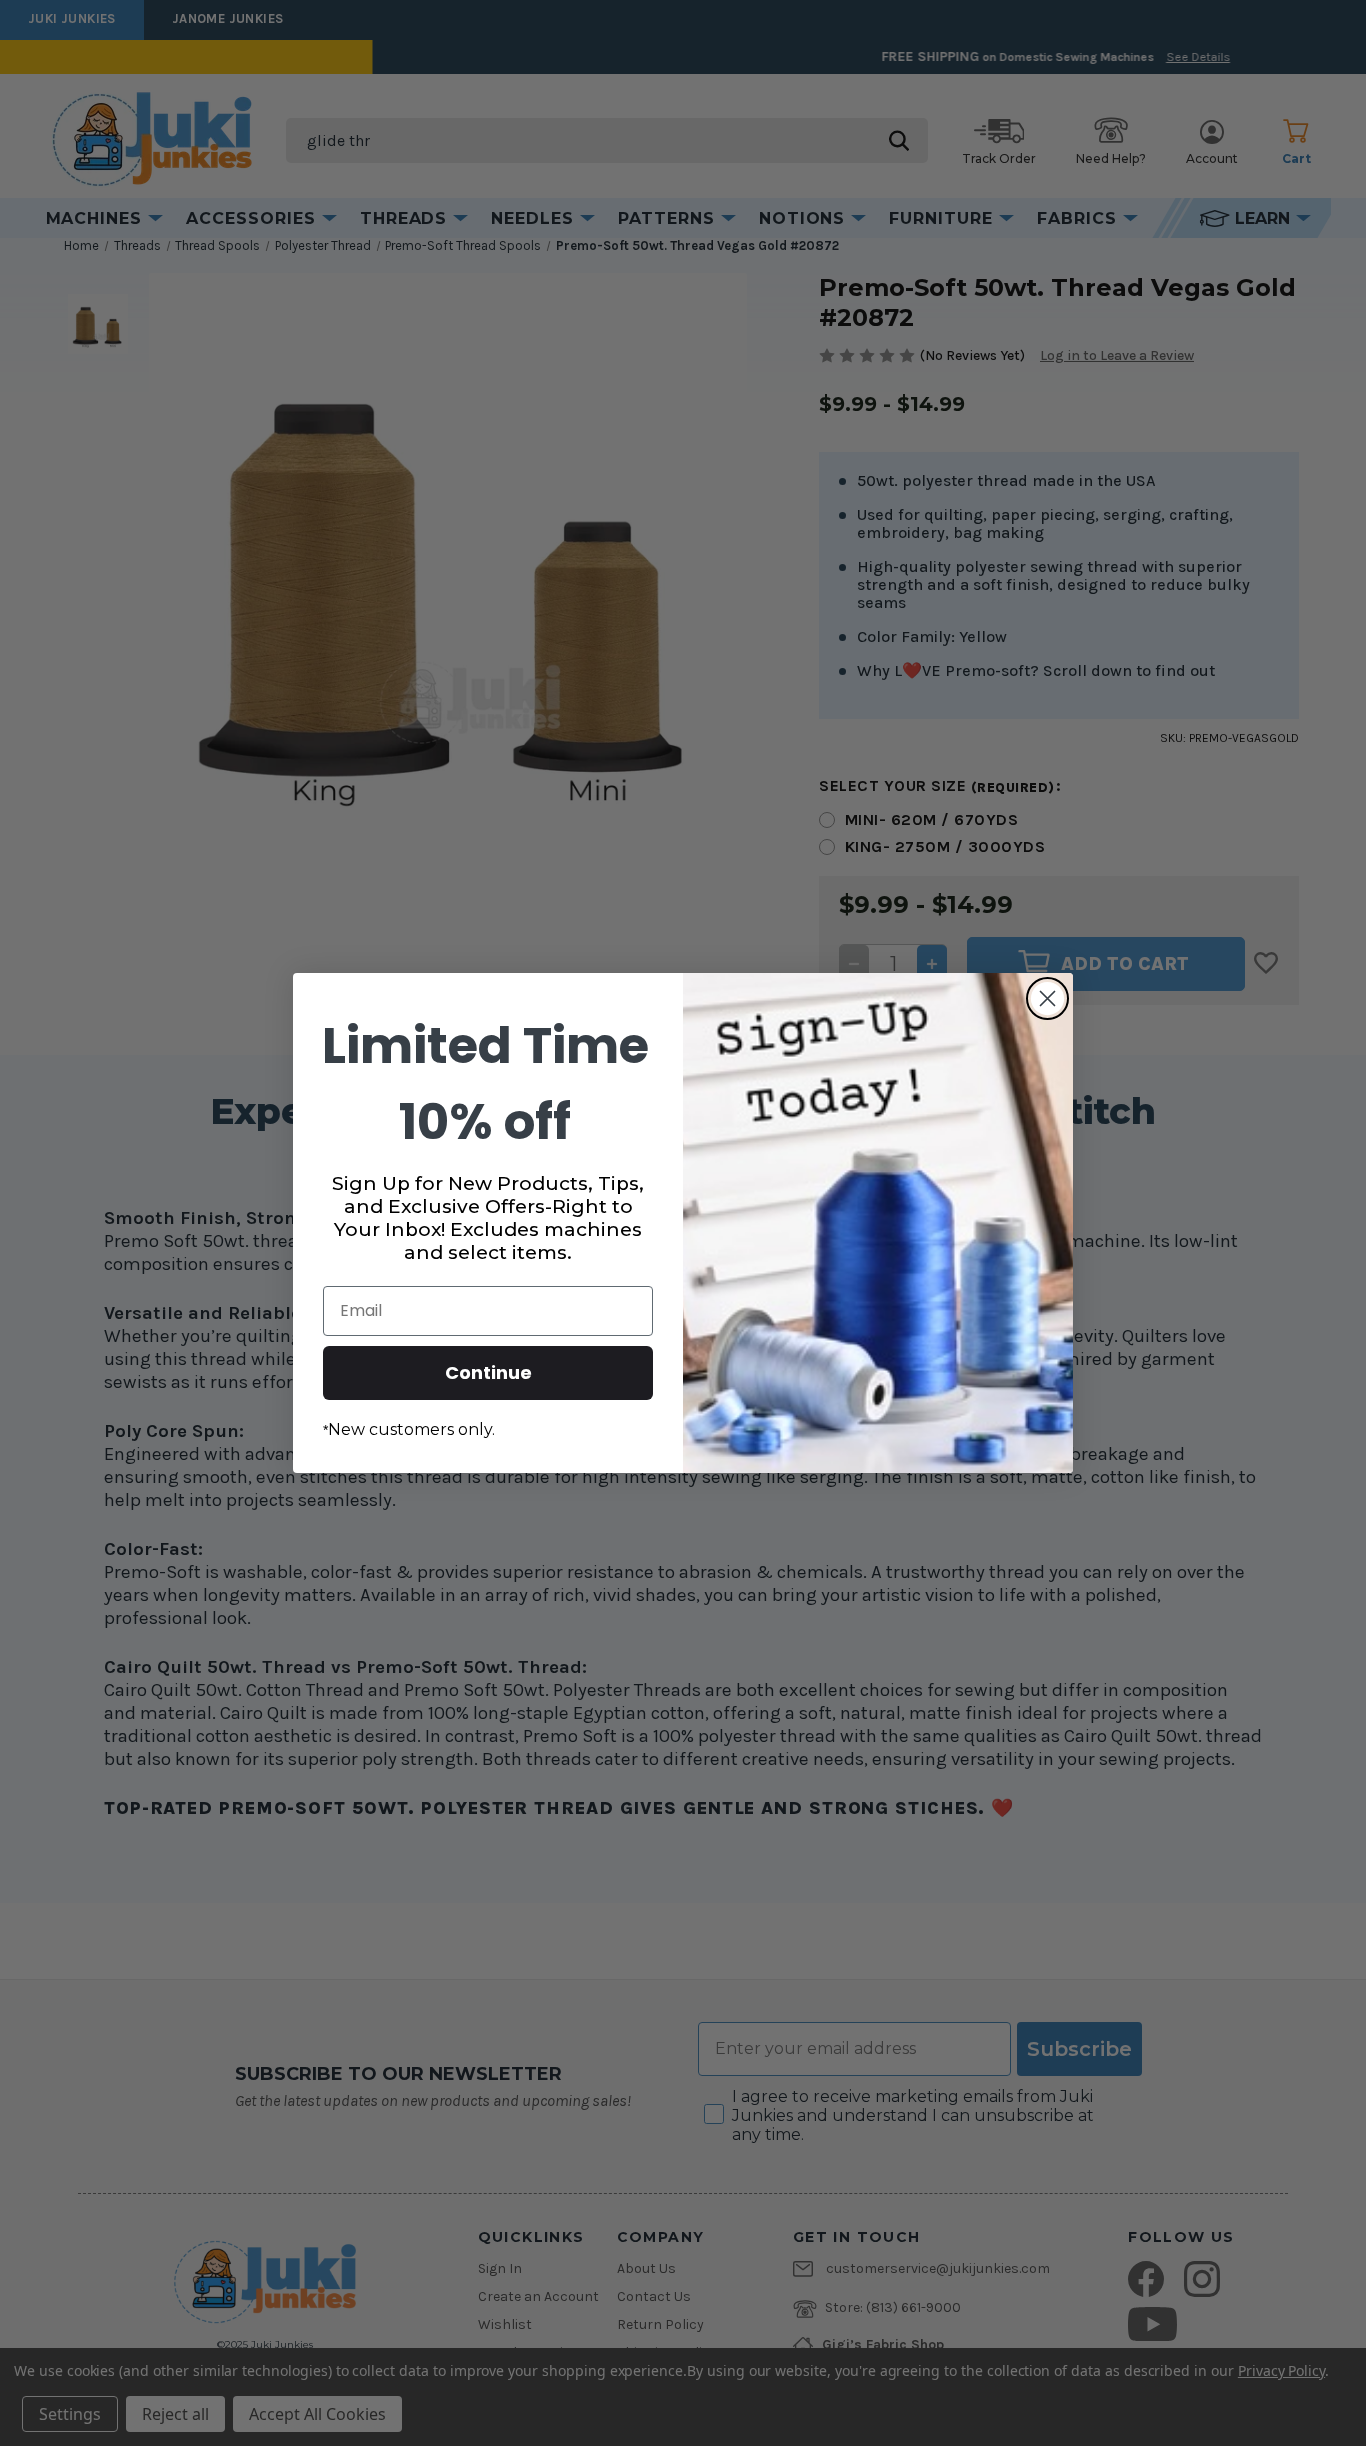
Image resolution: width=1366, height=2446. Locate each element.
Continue (488, 1372)
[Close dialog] (1047, 998)
